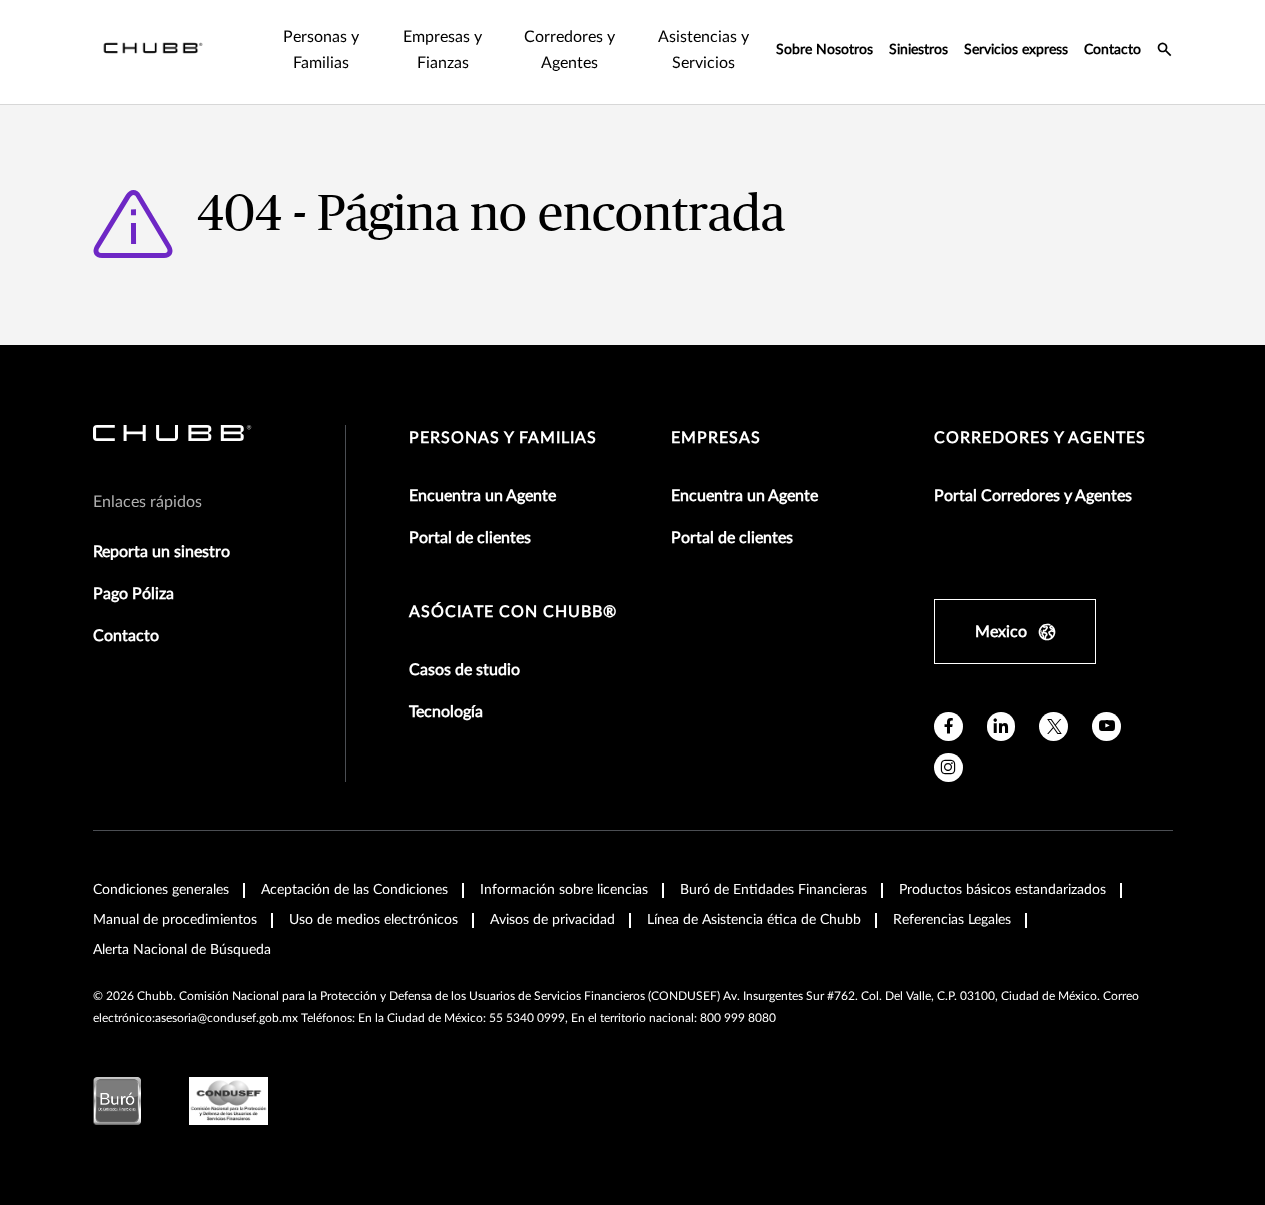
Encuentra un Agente (482, 496)
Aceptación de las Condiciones (354, 890)
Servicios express (1016, 50)
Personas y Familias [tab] (321, 50)
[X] (1053, 726)
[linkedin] (1001, 726)
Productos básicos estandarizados (1002, 890)
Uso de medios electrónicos (373, 920)
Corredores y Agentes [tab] (569, 50)
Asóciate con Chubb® (513, 612)
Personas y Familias (503, 438)
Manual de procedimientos (175, 920)
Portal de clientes (470, 538)
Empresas (716, 438)
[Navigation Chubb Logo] (153, 52)
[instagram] (948, 767)
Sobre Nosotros (824, 50)
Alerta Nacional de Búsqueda (182, 950)
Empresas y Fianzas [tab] (442, 50)
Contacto (1112, 50)
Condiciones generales (161, 890)
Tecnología (446, 712)
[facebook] (948, 726)
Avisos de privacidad (552, 920)
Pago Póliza (133, 594)
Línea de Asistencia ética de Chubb (754, 920)
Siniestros (918, 50)
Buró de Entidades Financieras (773, 890)
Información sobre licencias (564, 890)
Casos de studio (464, 670)
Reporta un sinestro (161, 552)
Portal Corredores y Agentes (1033, 496)
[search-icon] (1165, 52)
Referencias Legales (952, 920)
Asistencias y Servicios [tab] (703, 50)
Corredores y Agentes (1040, 438)
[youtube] (1106, 726)
